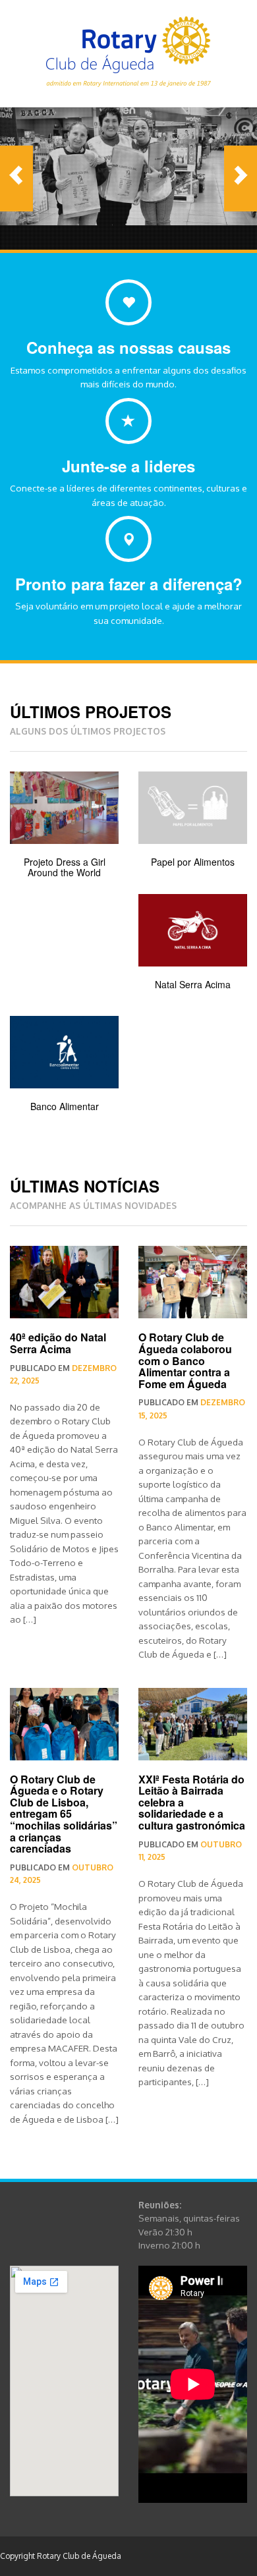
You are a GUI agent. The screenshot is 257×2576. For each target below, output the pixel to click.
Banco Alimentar (65, 1106)
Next (241, 179)
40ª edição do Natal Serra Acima (58, 1343)
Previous (16, 179)
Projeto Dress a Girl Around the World (65, 867)
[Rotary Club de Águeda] (128, 49)
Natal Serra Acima (193, 984)
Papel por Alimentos (193, 862)
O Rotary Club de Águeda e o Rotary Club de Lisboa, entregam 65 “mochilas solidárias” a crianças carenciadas (64, 1814)
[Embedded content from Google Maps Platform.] (64, 2381)
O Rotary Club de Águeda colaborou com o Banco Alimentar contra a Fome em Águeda (185, 1360)
